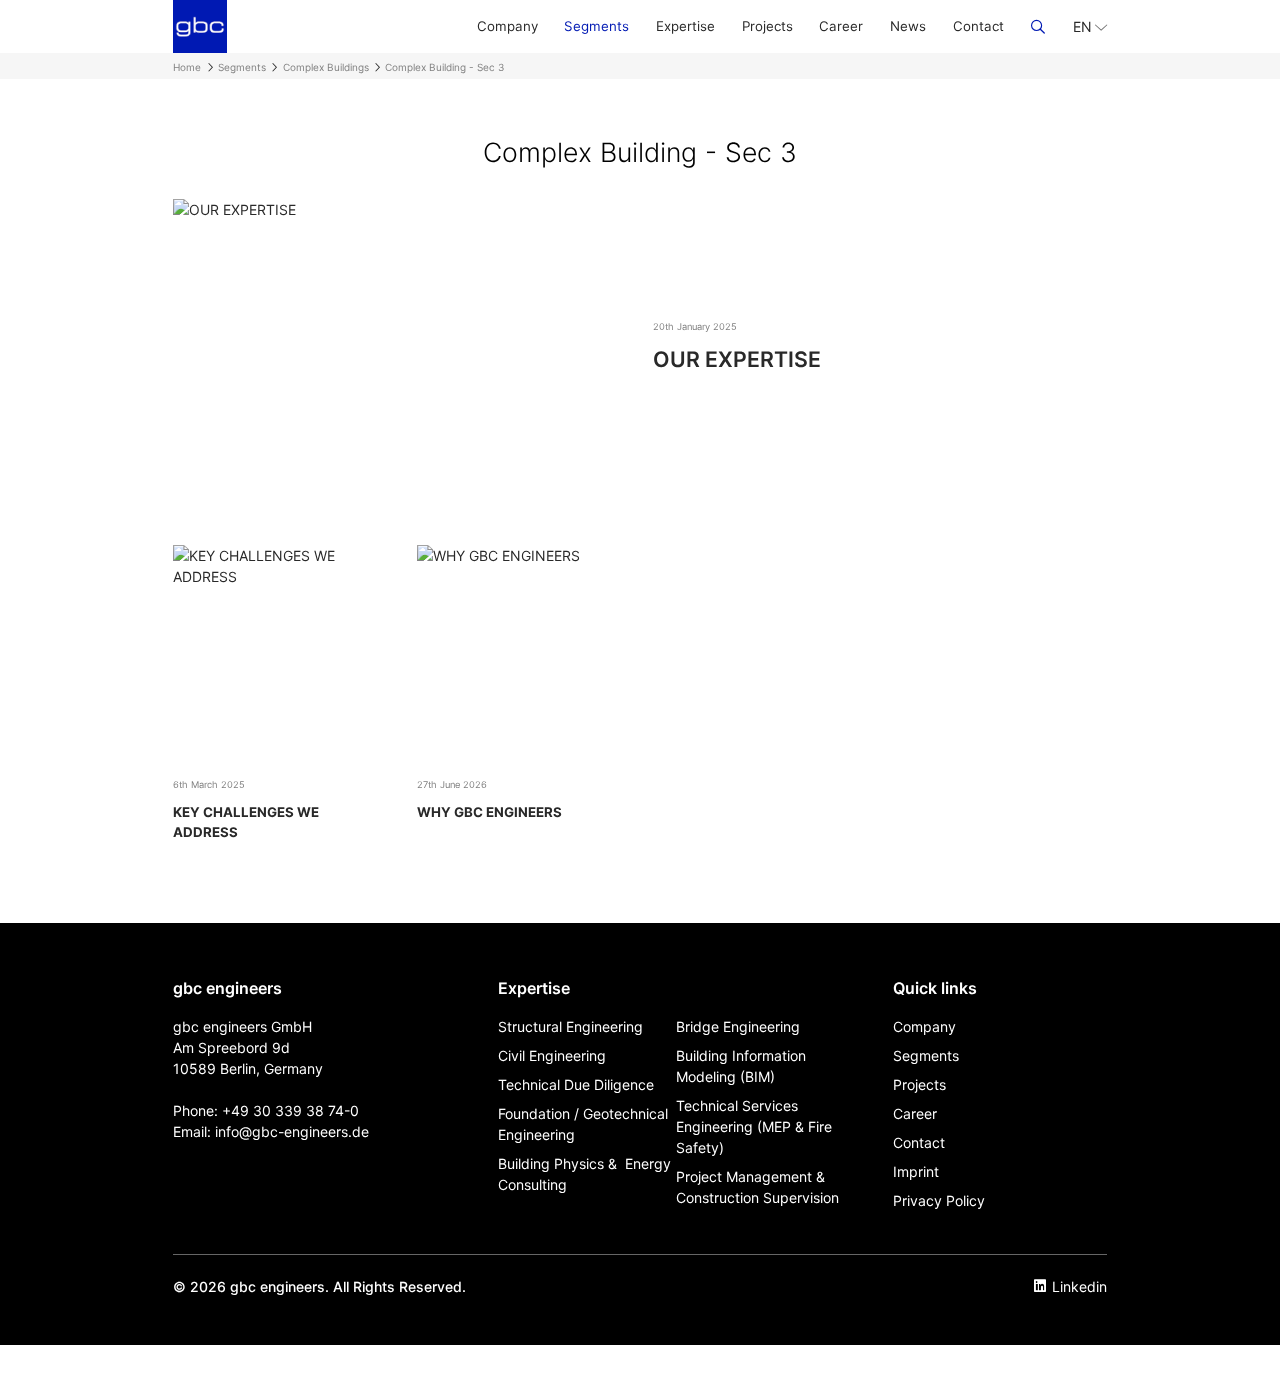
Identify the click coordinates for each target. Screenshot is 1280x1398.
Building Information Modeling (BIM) (741, 1066)
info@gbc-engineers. (283, 1131)
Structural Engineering (570, 1026)
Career (841, 26)
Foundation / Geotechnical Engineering (583, 1124)
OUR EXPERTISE (737, 359)
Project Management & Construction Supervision (757, 1187)
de (360, 1131)
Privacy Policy (939, 1200)
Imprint (916, 1171)
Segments (596, 26)
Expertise (685, 26)
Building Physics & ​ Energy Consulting (584, 1174)
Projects (767, 26)
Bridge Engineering (738, 1026)
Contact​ (978, 26)
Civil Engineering (552, 1055)
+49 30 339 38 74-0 (290, 1110)
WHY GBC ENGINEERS (489, 812)
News (908, 26)
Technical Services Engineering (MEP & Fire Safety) (754, 1126)
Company (507, 26)
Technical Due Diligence (576, 1084)
